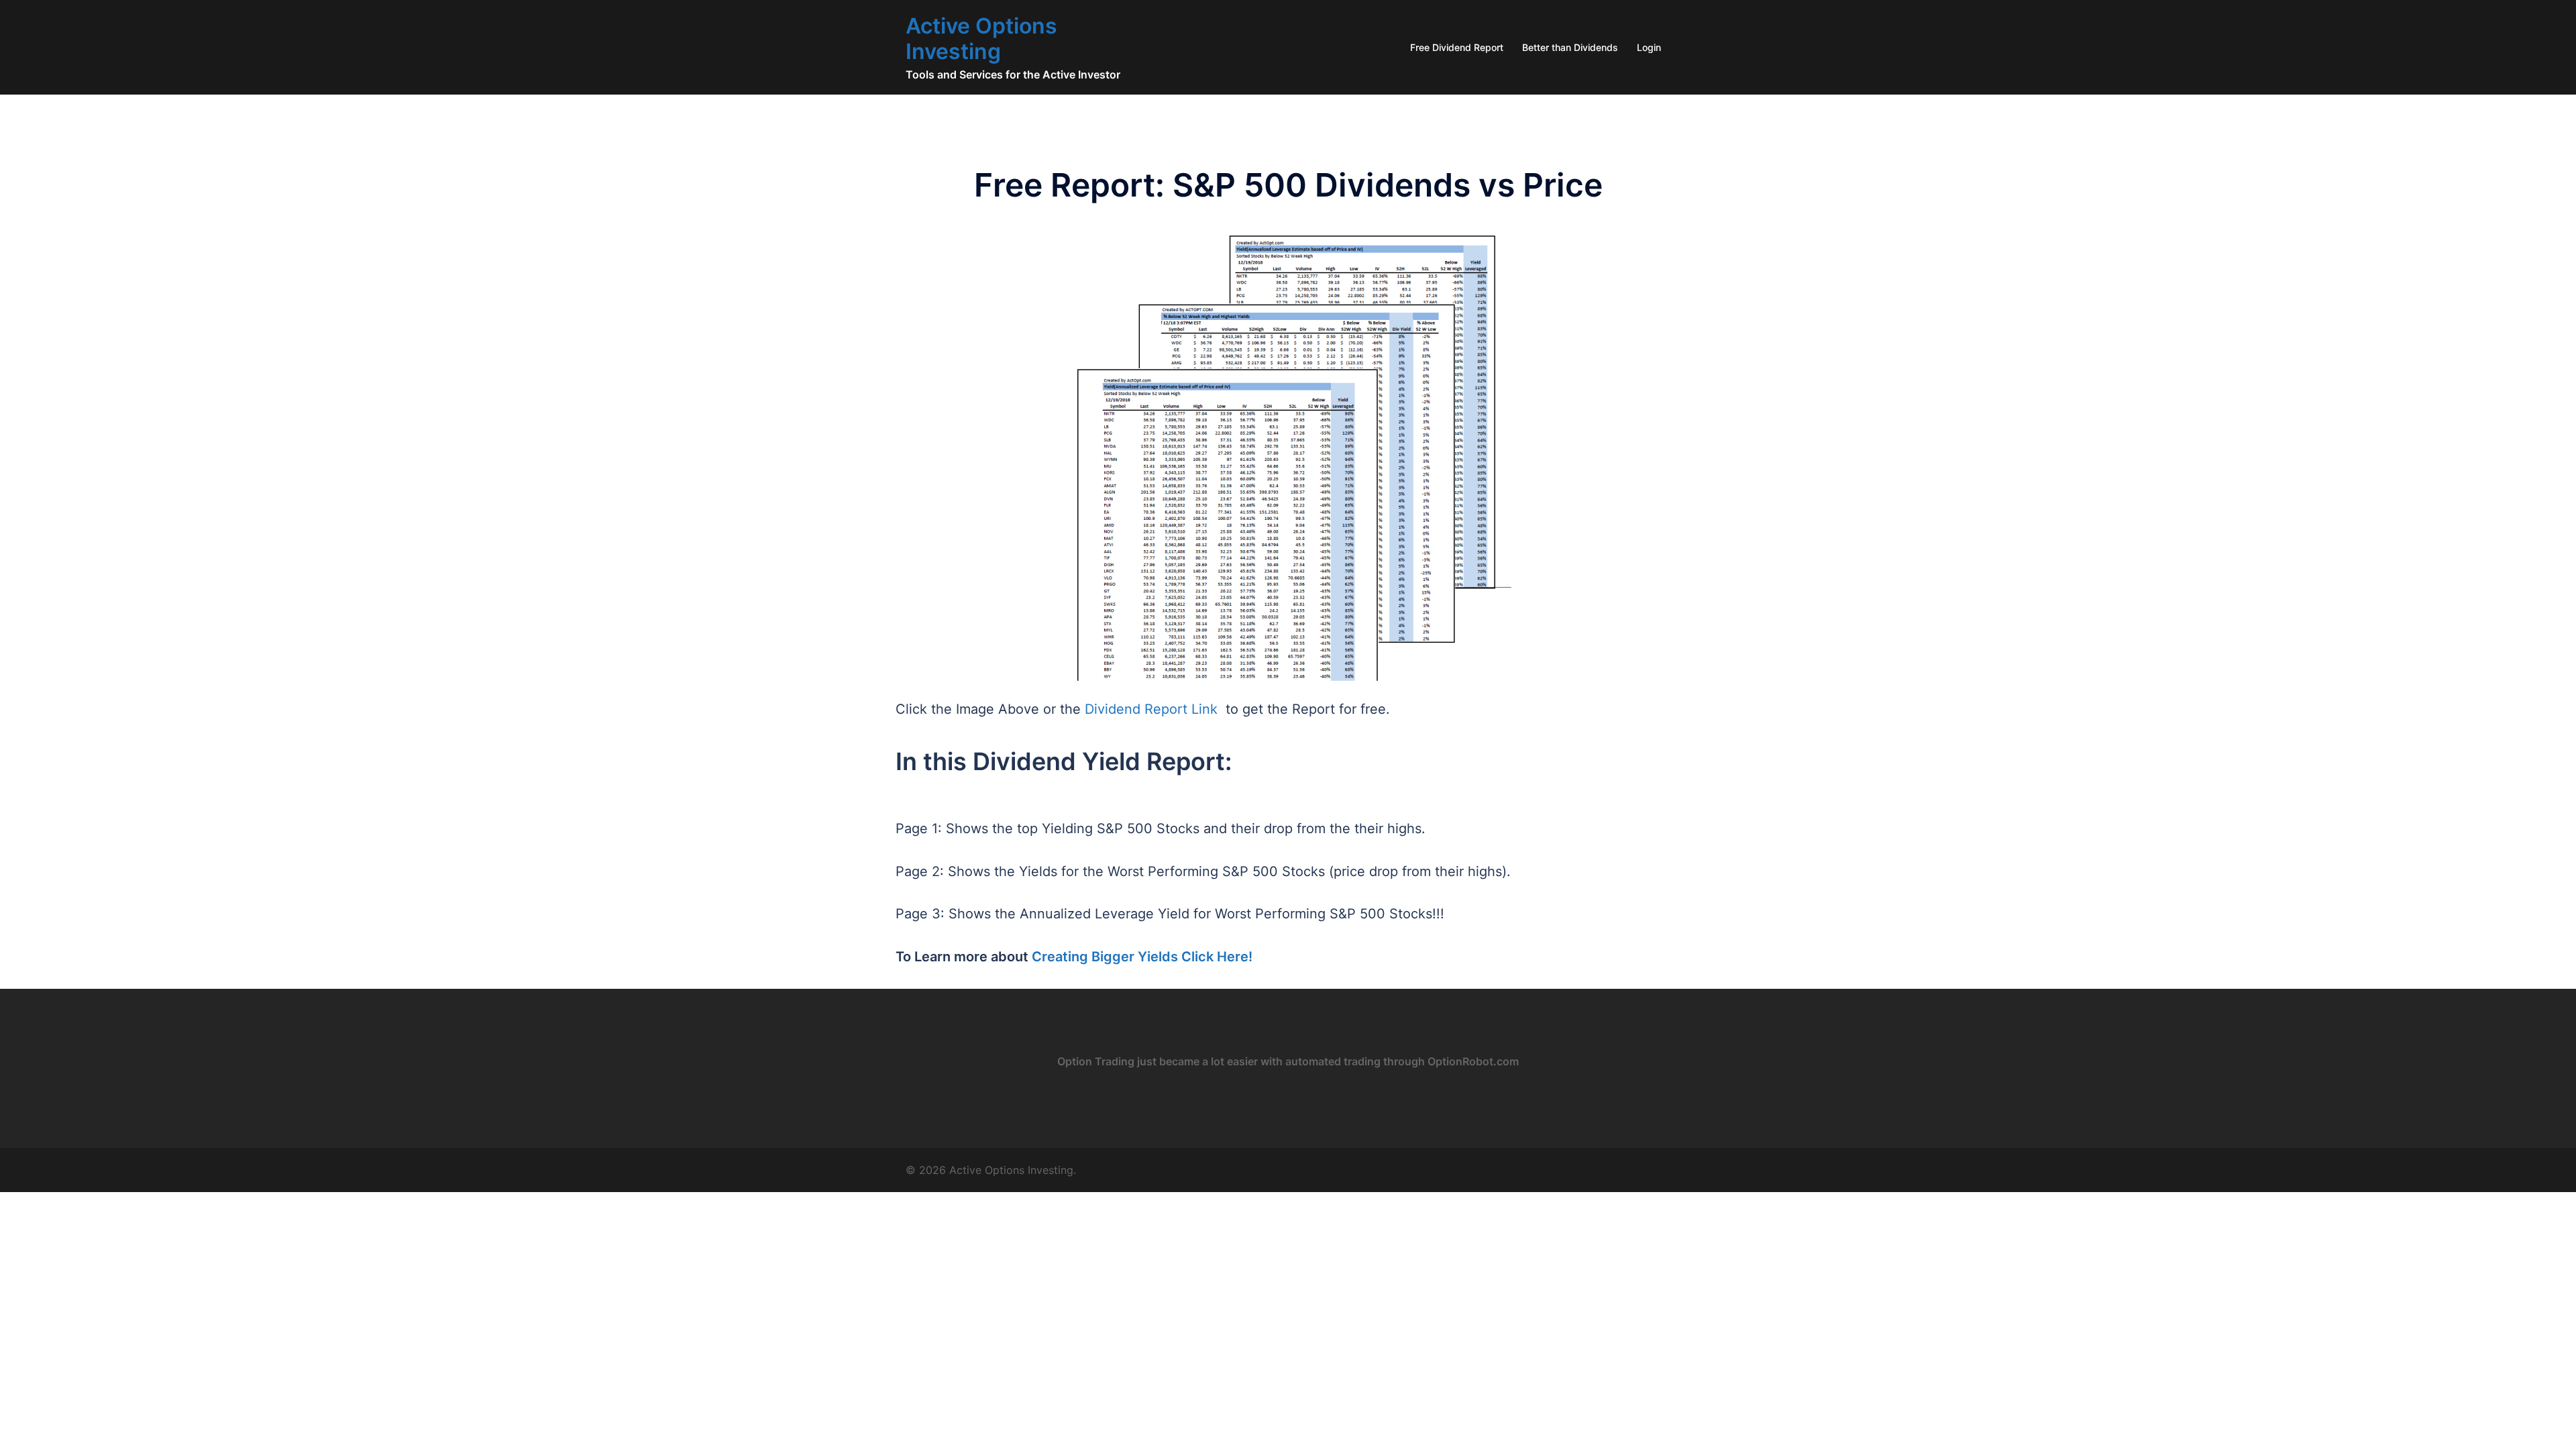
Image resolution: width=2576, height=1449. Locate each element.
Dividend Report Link (1151, 709)
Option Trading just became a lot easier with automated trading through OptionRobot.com (1288, 1061)
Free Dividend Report (1457, 47)
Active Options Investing (981, 39)
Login (1649, 47)
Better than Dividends (1570, 47)
